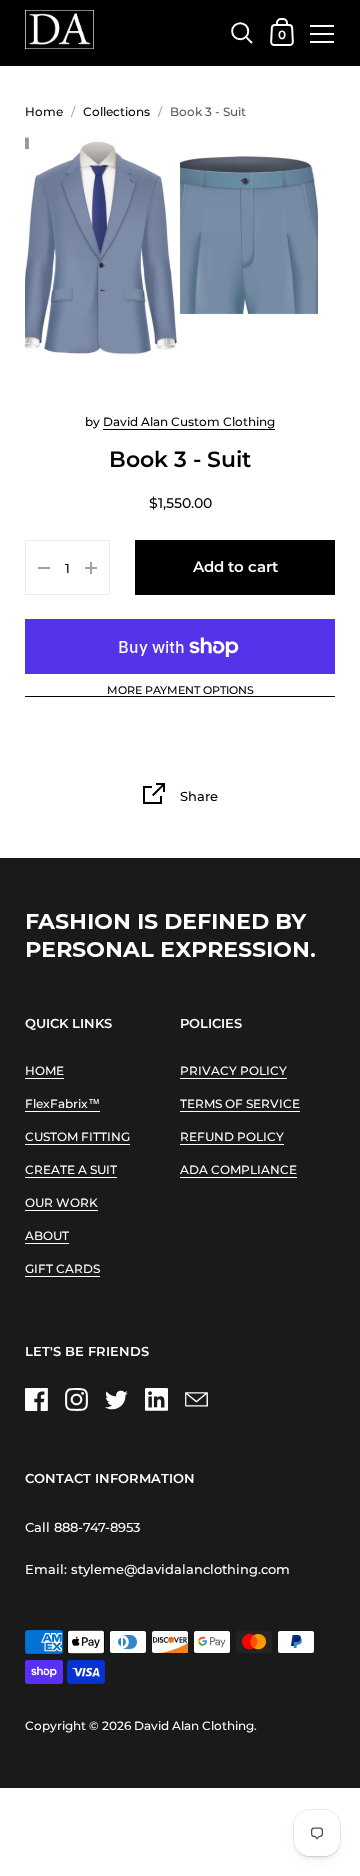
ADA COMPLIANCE (238, 1169)
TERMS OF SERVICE (240, 1103)
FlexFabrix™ (62, 1103)
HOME (44, 1070)
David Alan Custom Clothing (189, 421)
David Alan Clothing (194, 1725)
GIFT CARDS (62, 1268)
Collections (116, 111)
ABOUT (47, 1235)
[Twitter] (116, 1400)
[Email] (196, 1400)
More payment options (180, 691)
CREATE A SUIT (71, 1169)
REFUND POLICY (232, 1136)
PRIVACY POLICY (233, 1070)
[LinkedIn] (156, 1400)
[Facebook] (36, 1400)
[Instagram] (76, 1400)
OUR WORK (61, 1202)
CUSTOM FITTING (77, 1136)
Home (44, 111)
